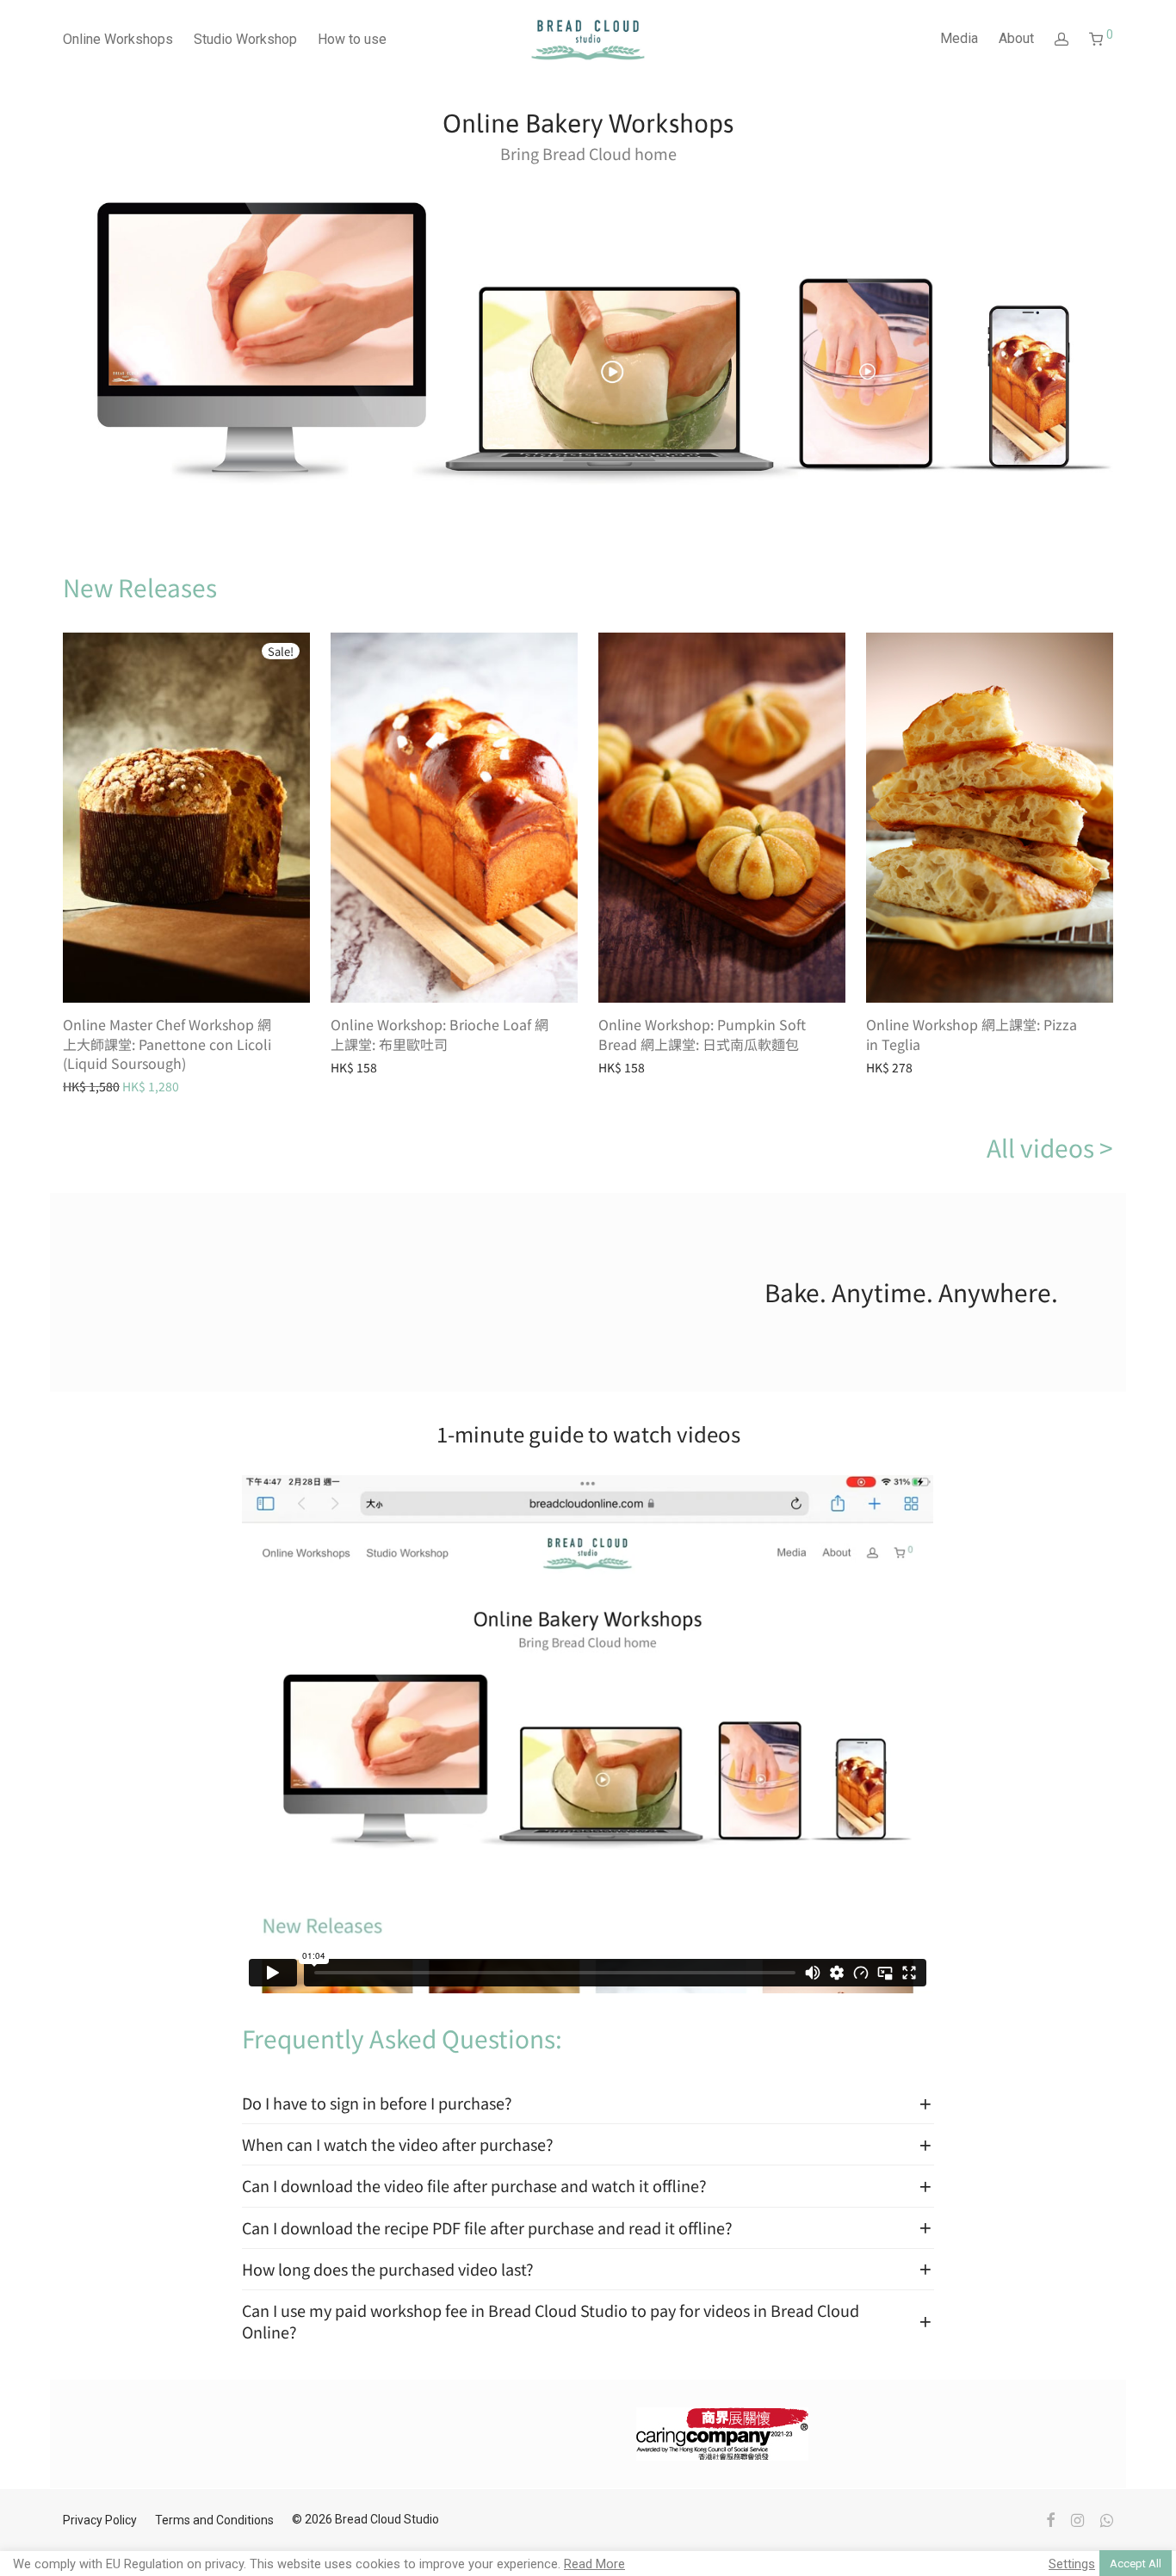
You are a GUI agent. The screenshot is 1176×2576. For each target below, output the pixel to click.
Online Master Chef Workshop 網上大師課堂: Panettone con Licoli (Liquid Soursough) (167, 1044)
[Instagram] (1077, 2519)
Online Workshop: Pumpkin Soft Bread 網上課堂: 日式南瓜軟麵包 (702, 1034)
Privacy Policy (100, 2520)
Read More (594, 2564)
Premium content (104, 1085)
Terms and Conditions (214, 2520)
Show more (193, 1085)
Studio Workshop (245, 39)
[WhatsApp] (1107, 2519)
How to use (352, 39)
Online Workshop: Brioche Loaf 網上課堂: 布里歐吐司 (439, 1034)
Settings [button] (1072, 2564)
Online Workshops (118, 39)
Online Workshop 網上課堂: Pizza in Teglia (972, 1034)
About (1016, 38)
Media (959, 38)
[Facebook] (1050, 2519)
